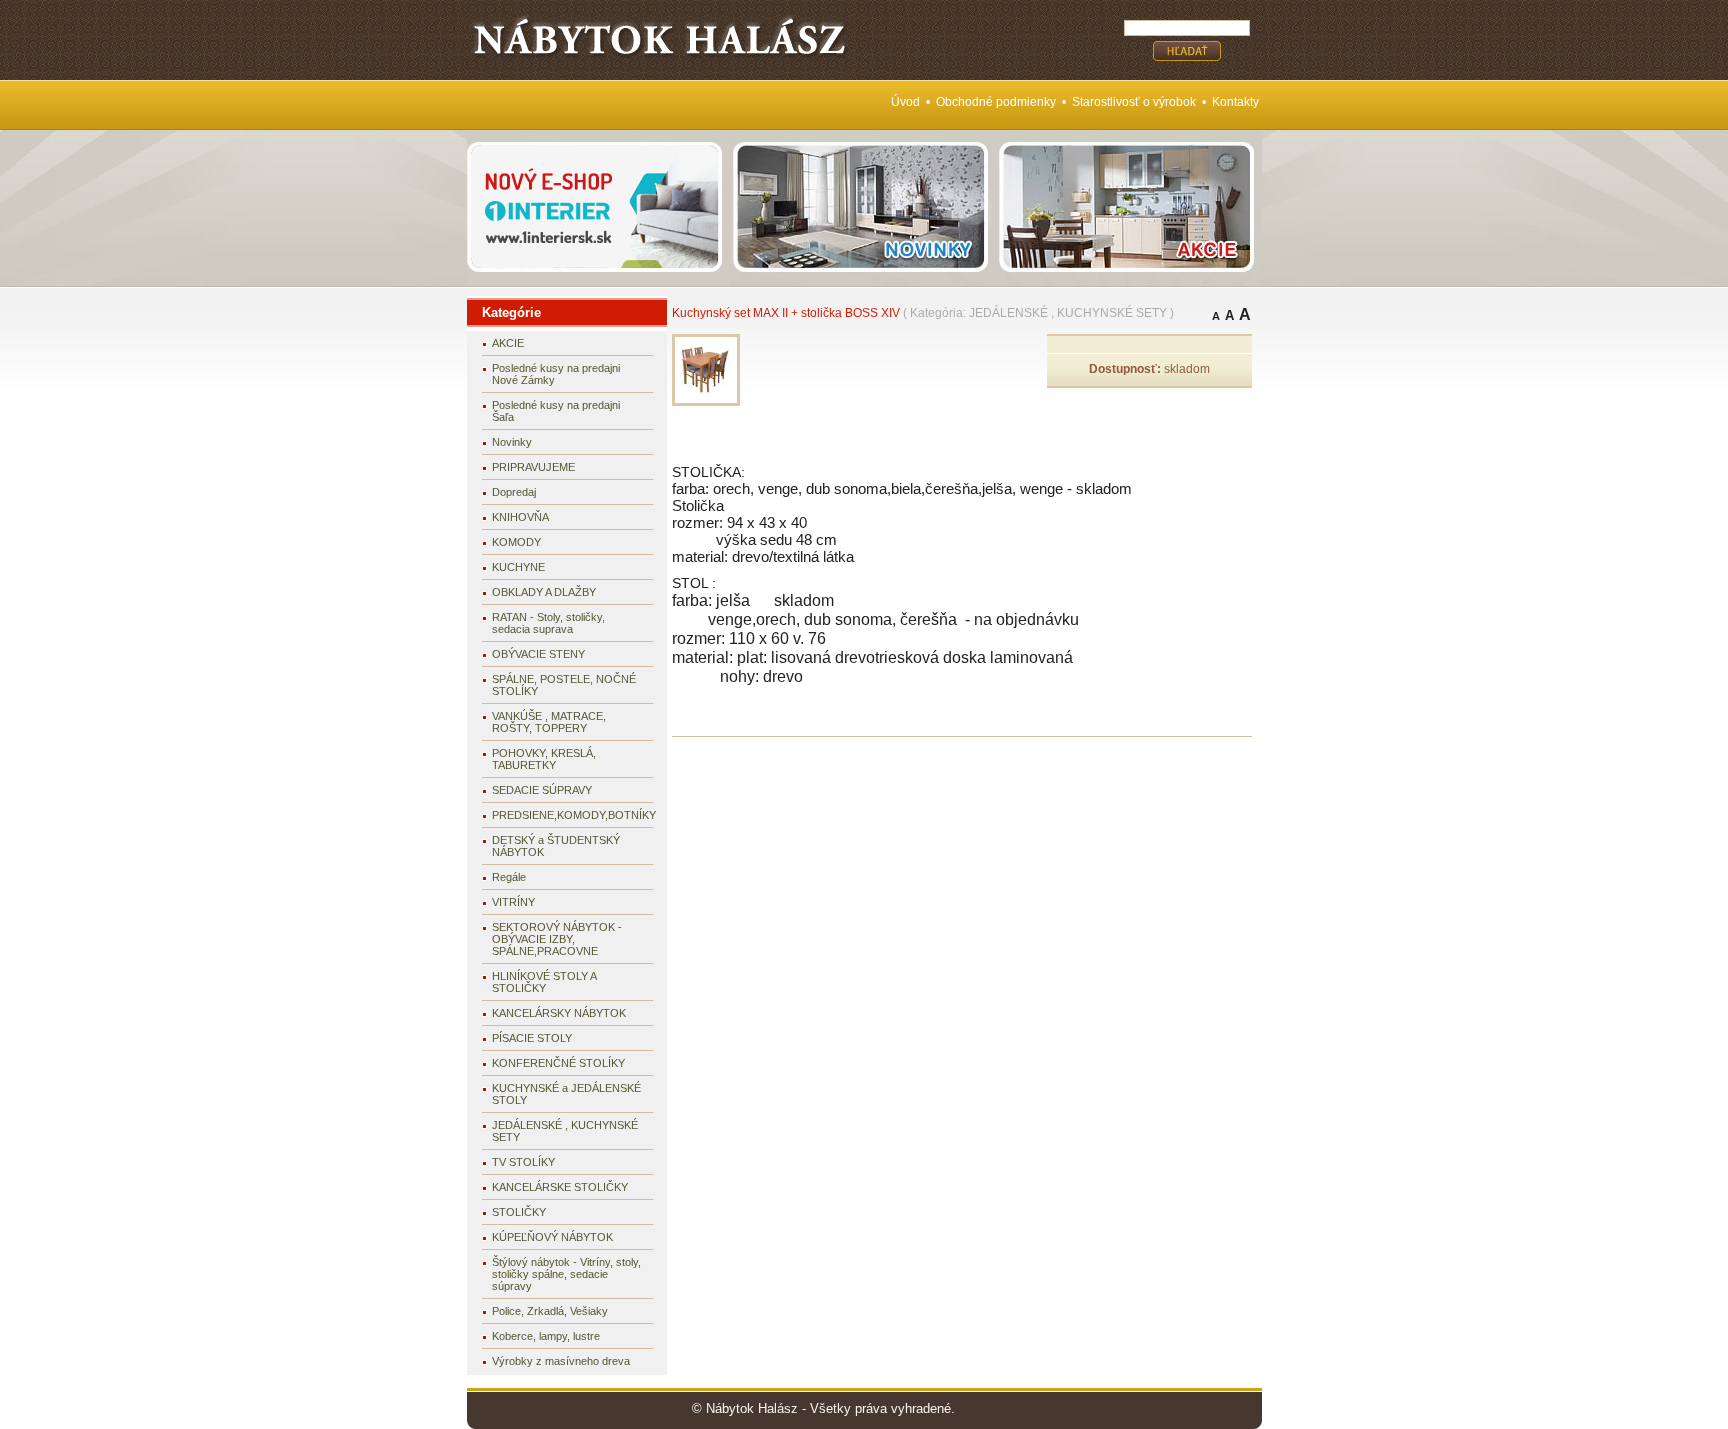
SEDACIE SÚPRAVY (542, 790)
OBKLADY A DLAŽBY (544, 592)
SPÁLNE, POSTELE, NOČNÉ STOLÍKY (564, 685)
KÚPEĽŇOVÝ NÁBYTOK (552, 1237)
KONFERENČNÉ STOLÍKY (558, 1063)
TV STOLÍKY (523, 1162)
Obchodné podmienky (996, 102)
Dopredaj (514, 492)
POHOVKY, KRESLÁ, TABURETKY (544, 759)
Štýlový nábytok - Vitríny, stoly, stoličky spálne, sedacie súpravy (566, 1274)
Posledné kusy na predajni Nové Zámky (556, 374)
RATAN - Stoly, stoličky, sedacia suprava (548, 623)
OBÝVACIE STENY (538, 654)
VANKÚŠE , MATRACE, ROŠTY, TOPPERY (549, 722)
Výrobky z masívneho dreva (561, 1361)
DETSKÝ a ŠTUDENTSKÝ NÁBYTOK (556, 846)
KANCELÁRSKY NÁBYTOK (559, 1013)
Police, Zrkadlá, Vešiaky (550, 1311)
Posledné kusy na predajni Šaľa (556, 411)
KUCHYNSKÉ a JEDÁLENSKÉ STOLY (566, 1094)
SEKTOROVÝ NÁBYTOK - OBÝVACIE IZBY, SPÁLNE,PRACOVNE (557, 939)
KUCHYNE (518, 567)
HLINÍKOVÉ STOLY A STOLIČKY (544, 982)
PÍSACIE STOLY (532, 1038)
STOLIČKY (519, 1212)
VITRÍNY (513, 902)
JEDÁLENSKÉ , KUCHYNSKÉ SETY (565, 1131)
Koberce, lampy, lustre (546, 1336)
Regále (509, 877)
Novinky (512, 442)
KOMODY (516, 542)
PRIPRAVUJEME (533, 467)
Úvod (905, 102)
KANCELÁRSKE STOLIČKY (560, 1187)
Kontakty (1235, 102)
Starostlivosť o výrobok (1134, 102)
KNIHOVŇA (520, 517)
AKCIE (508, 343)
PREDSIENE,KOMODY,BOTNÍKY (572, 815)
